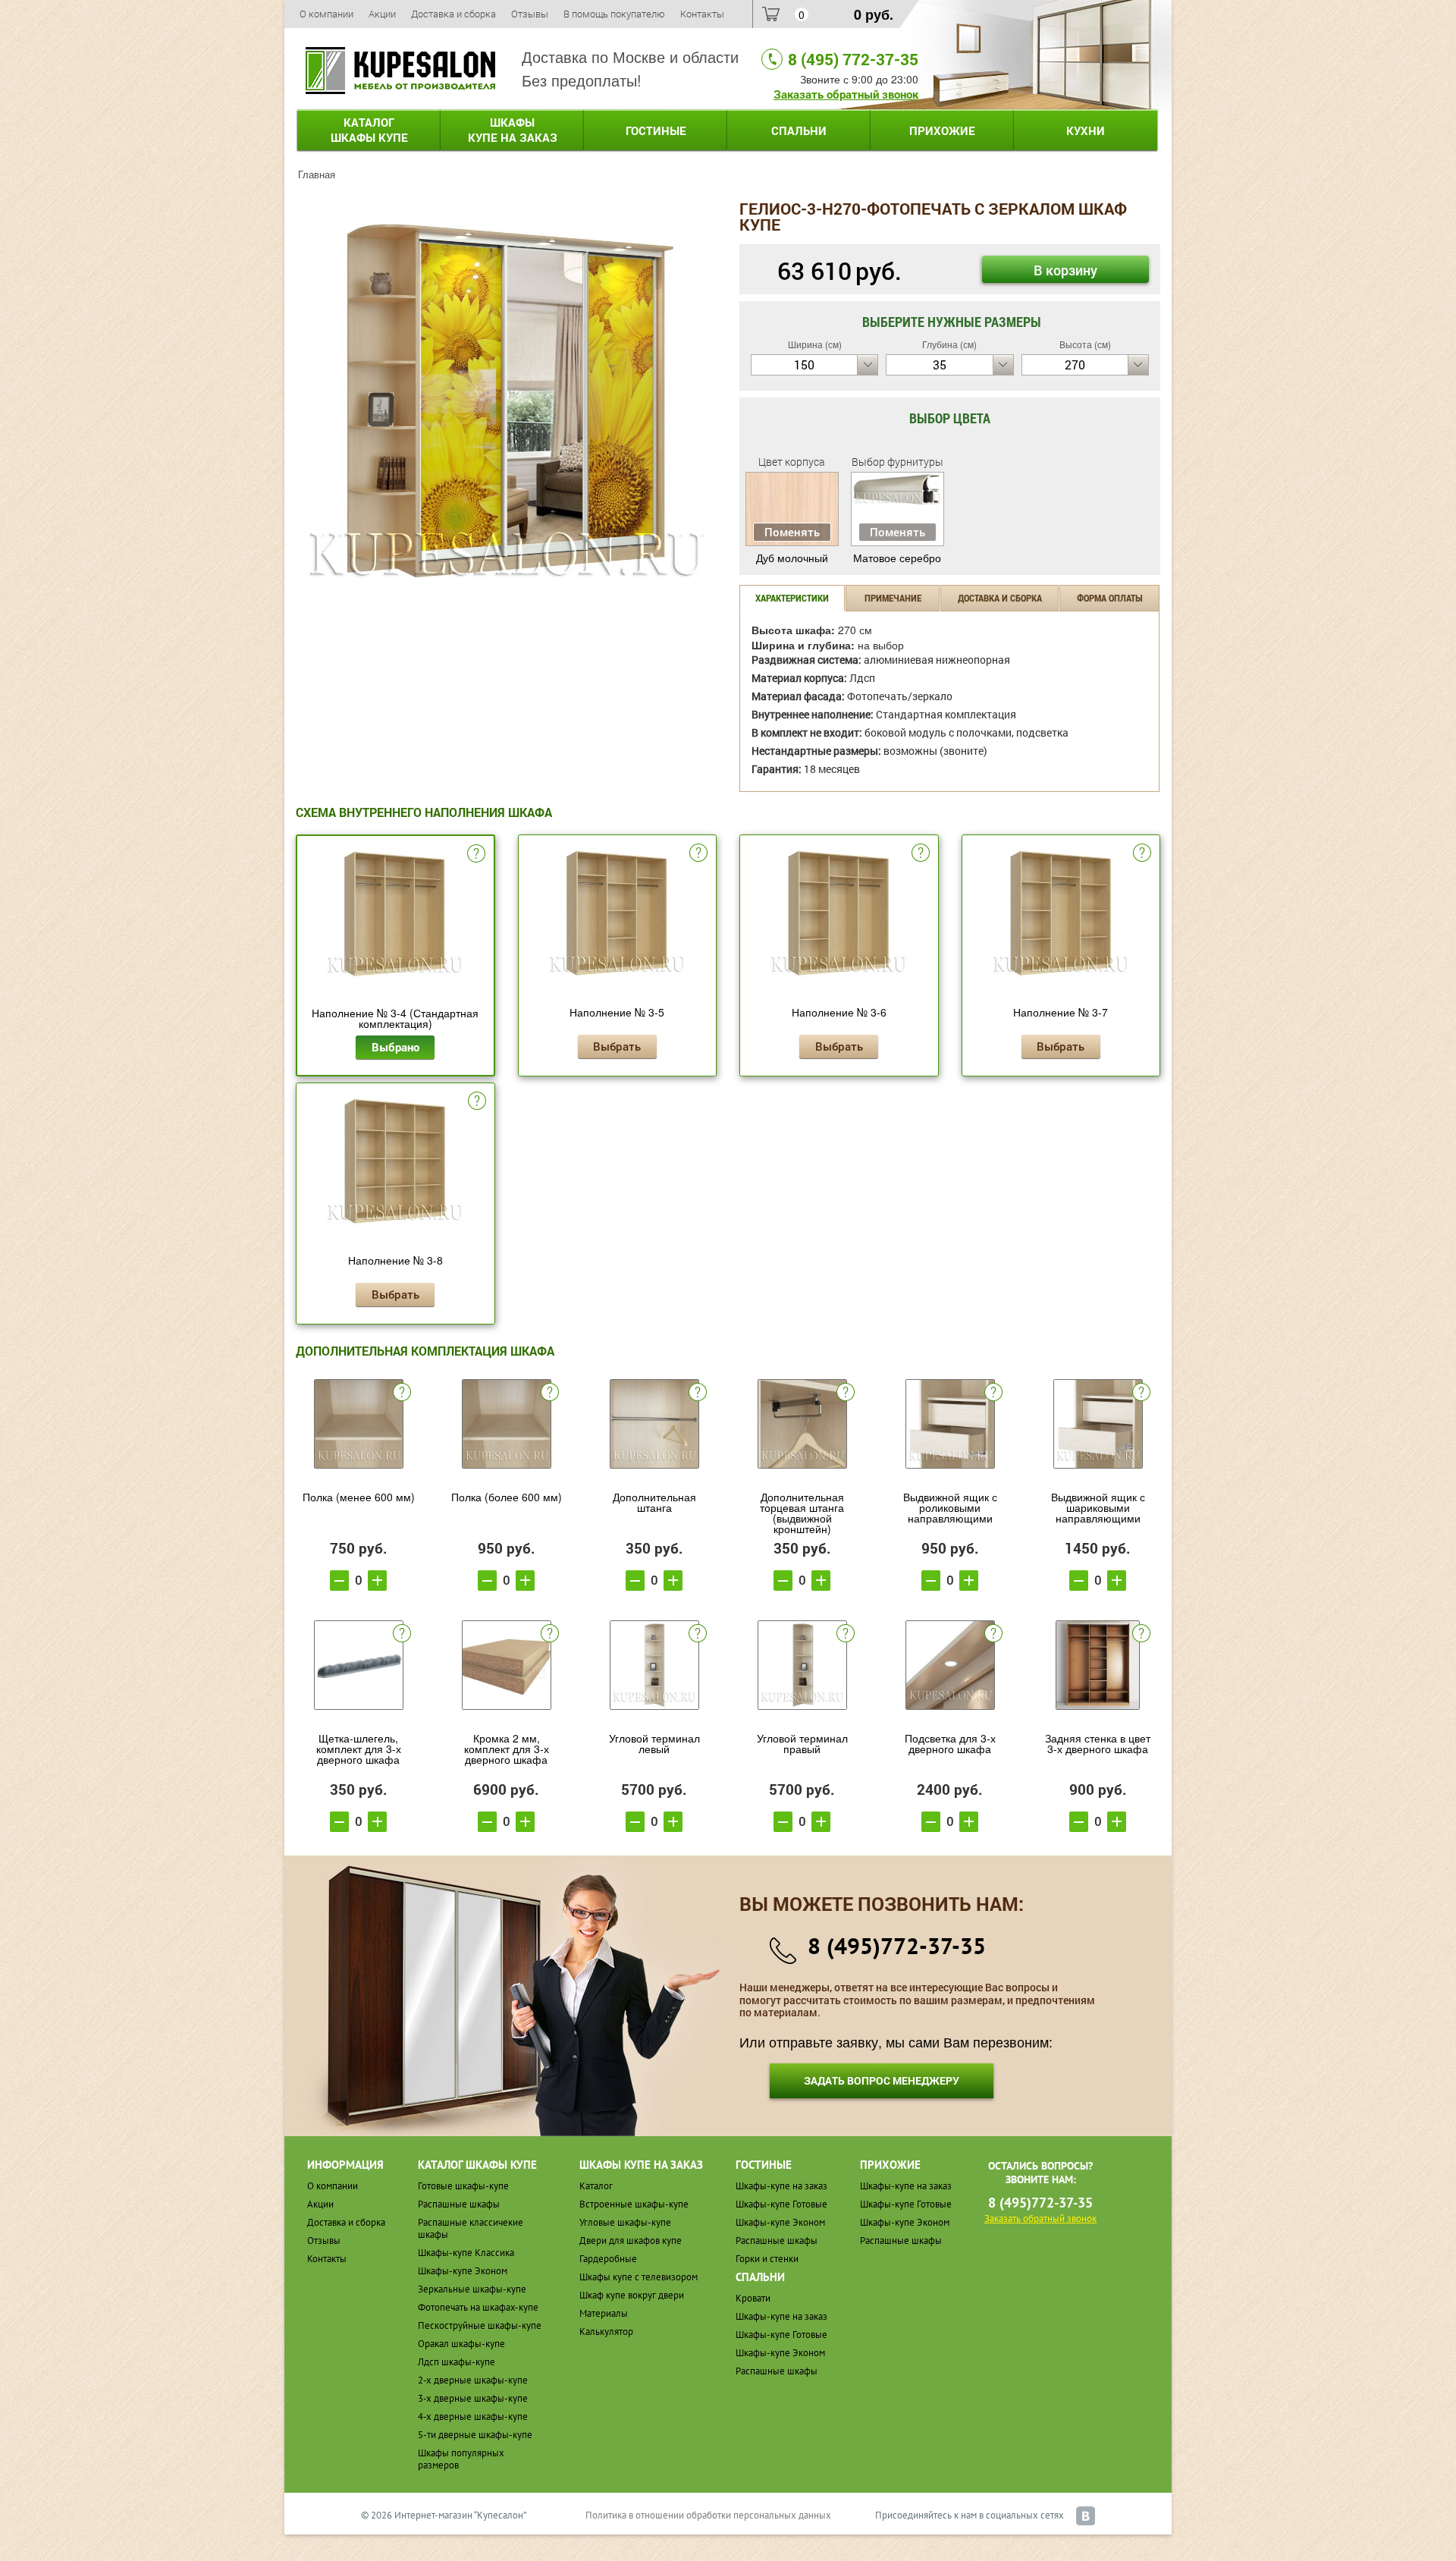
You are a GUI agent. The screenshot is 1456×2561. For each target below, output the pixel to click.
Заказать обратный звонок (846, 94)
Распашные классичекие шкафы (471, 2228)
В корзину (1065, 270)
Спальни (799, 130)
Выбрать (617, 1046)
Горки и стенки (767, 2259)
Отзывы (530, 14)
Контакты (702, 14)
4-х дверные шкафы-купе (473, 2416)
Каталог (369, 130)
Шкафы (513, 130)
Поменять (792, 532)
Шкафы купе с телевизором (639, 2277)
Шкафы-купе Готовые (781, 2204)
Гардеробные (608, 2259)
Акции (382, 14)
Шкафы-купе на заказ (781, 2186)
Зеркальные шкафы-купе (472, 2289)
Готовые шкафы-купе (463, 2186)
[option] (506, 401)
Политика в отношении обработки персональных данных (708, 2515)
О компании (326, 14)
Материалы (604, 2313)
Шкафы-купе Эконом (463, 2271)
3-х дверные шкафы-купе (473, 2398)
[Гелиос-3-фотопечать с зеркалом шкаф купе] (506, 399)
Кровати (753, 2298)
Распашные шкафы (459, 2204)
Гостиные (656, 130)
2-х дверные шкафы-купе (473, 2380)
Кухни (1086, 130)
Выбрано (395, 1047)
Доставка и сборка (453, 14)
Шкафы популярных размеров (461, 2459)
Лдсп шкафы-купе (457, 2362)
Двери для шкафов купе (631, 2240)
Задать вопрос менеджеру (882, 2080)
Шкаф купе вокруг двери (632, 2295)
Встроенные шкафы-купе (634, 2204)
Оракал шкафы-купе (461, 2344)
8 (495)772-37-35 (897, 1945)
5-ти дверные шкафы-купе (475, 2435)
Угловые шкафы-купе (625, 2222)
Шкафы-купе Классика (466, 2253)
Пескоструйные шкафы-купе (480, 2325)
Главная (317, 174)
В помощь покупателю (614, 14)
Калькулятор (606, 2332)
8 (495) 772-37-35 (853, 59)
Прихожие (942, 130)
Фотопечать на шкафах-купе (478, 2307)
